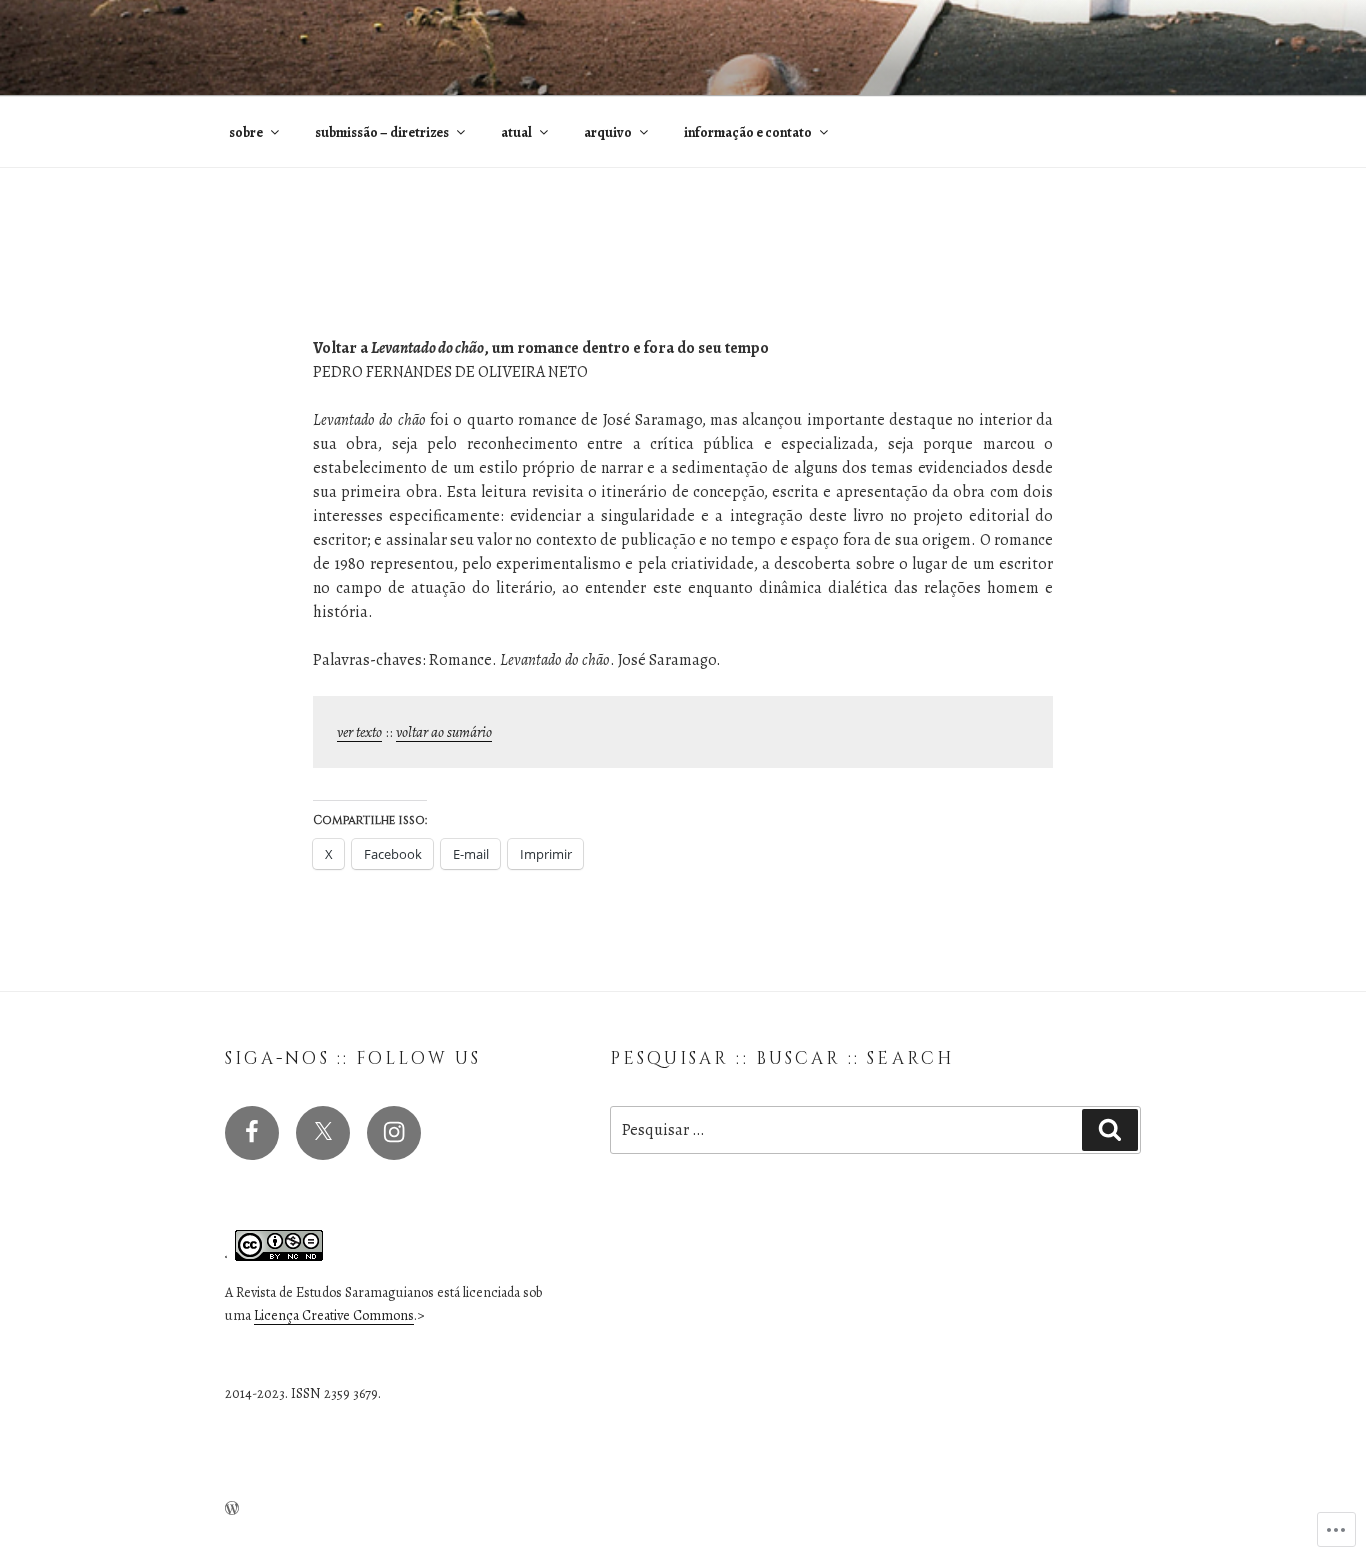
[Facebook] (252, 1133)
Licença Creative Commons (334, 1315)
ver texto (359, 732)
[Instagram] (394, 1133)
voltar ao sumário (444, 732)
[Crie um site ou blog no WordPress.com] (232, 1509)
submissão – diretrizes (382, 132)
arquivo (608, 132)
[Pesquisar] (1110, 1130)
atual (516, 132)
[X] (323, 1133)
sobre (246, 132)
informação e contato (748, 132)
